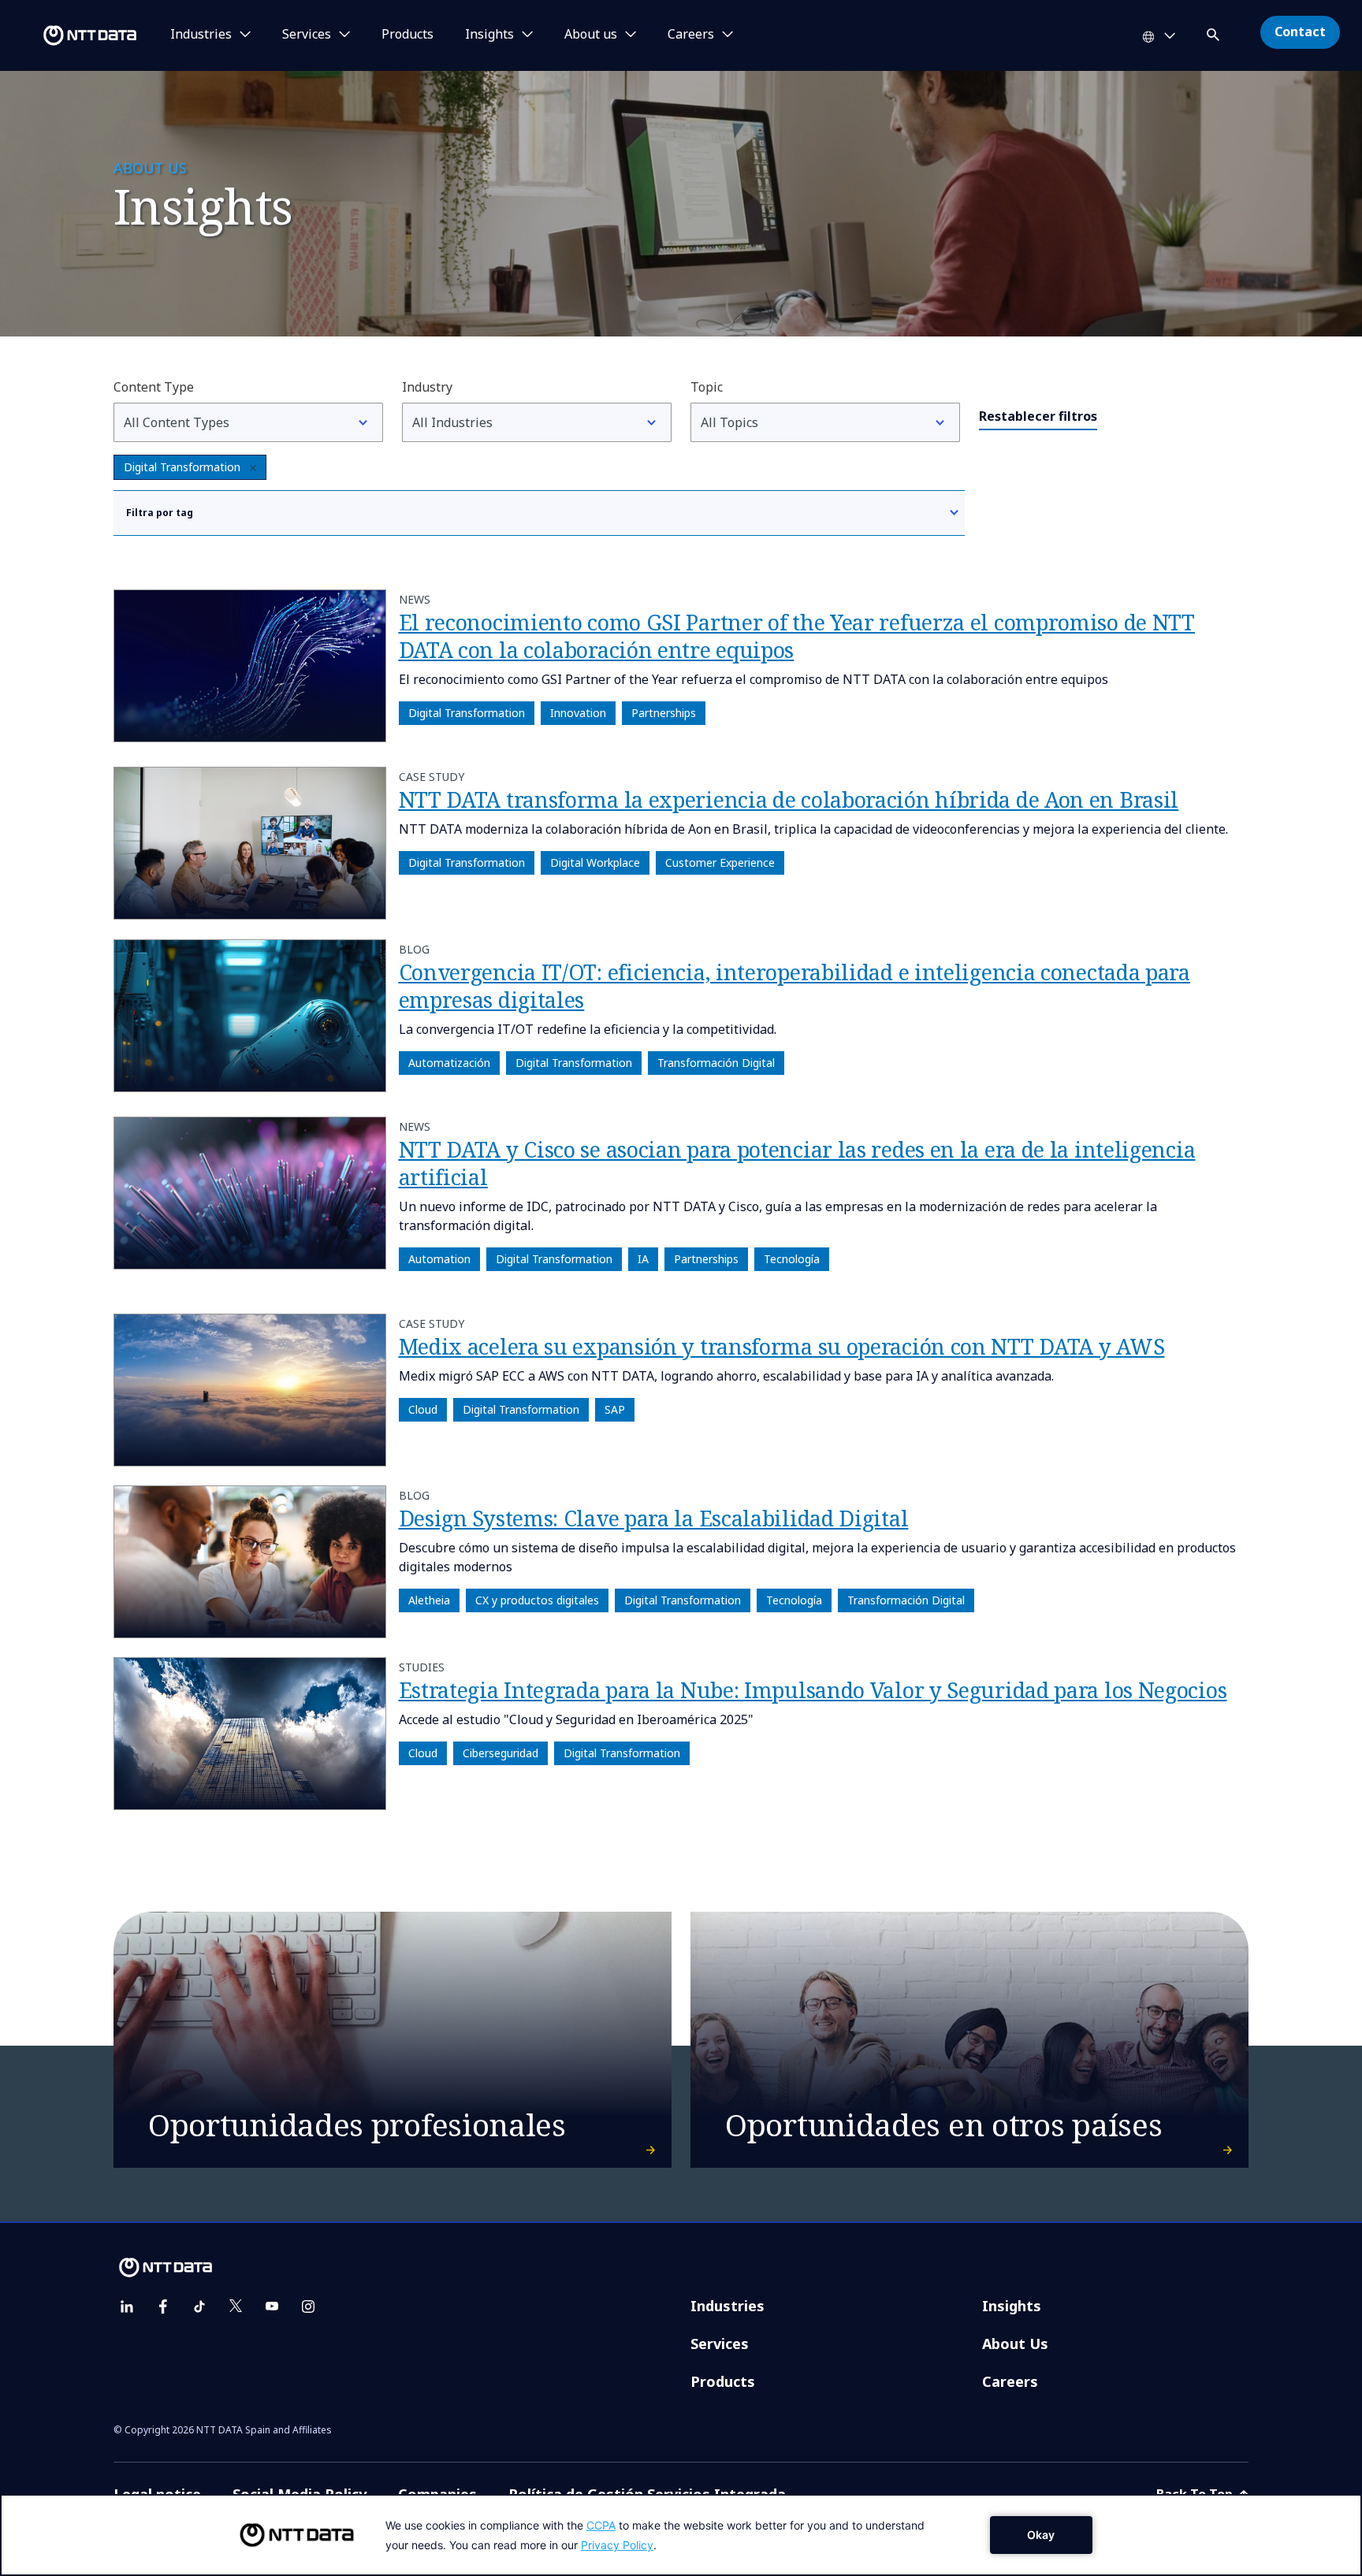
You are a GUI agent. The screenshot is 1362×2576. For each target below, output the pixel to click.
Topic (707, 387)
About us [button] (591, 35)
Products (407, 35)
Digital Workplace (595, 863)
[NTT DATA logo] (71, 35)
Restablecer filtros (1038, 416)
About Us (1015, 2344)
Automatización (449, 1063)
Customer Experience (720, 863)
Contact (1300, 32)
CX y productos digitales (537, 1600)
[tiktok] (199, 2307)
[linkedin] (127, 2307)
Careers (1010, 2381)
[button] (1215, 32)
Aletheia (429, 1600)
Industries (728, 2306)
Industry (427, 387)
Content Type (154, 387)
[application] (681, 2535)
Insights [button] (489, 35)
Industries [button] (201, 35)
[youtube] (272, 2307)
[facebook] (163, 2307)
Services (720, 2344)
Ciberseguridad (501, 1754)
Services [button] (307, 35)
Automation (439, 1260)
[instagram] (308, 2307)
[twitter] (236, 2307)
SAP (615, 1409)
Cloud (423, 1409)
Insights (1012, 2306)
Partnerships (664, 713)
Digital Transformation (182, 467)
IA (643, 1260)
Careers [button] (691, 35)
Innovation (578, 713)
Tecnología (792, 1260)
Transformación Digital (716, 1063)
